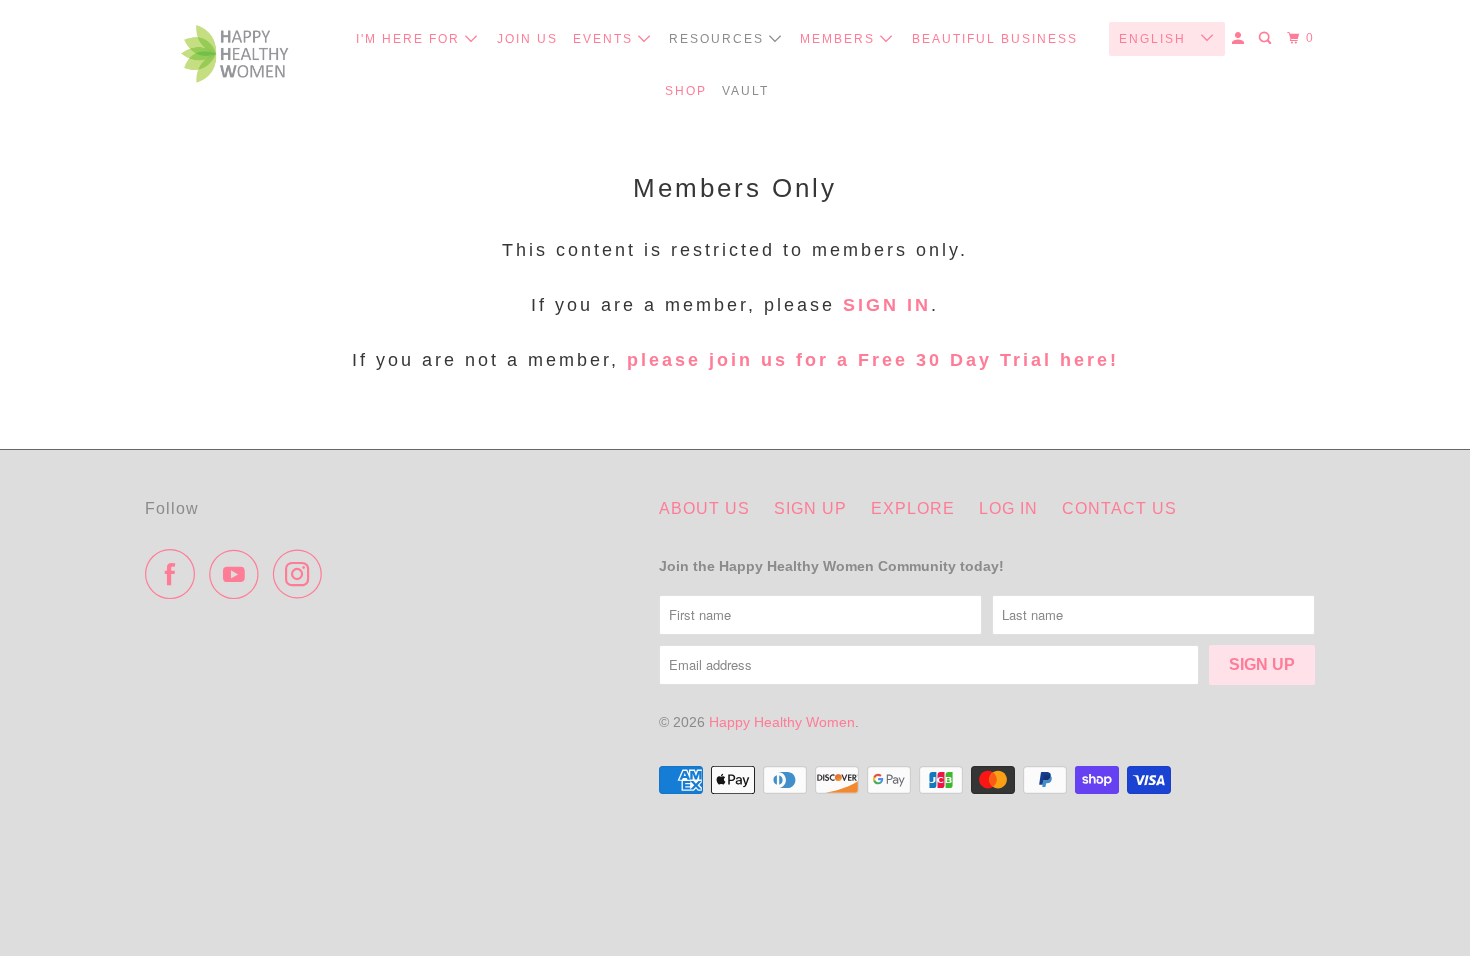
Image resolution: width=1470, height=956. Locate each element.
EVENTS (605, 39)
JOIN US (527, 39)
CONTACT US (1119, 508)
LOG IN (1008, 508)
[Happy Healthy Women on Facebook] (175, 574)
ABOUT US (704, 508)
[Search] (1267, 38)
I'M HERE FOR (410, 39)
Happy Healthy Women (782, 722)
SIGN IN (887, 305)
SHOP (686, 91)
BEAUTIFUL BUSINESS (995, 39)
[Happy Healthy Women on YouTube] (239, 574)
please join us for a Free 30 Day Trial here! (869, 360)
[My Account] (1240, 38)
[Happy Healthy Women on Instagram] (303, 574)
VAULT (745, 91)
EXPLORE (913, 508)
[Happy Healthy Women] (235, 58)
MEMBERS (840, 39)
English (1155, 39)
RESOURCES (719, 39)
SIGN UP (810, 508)
